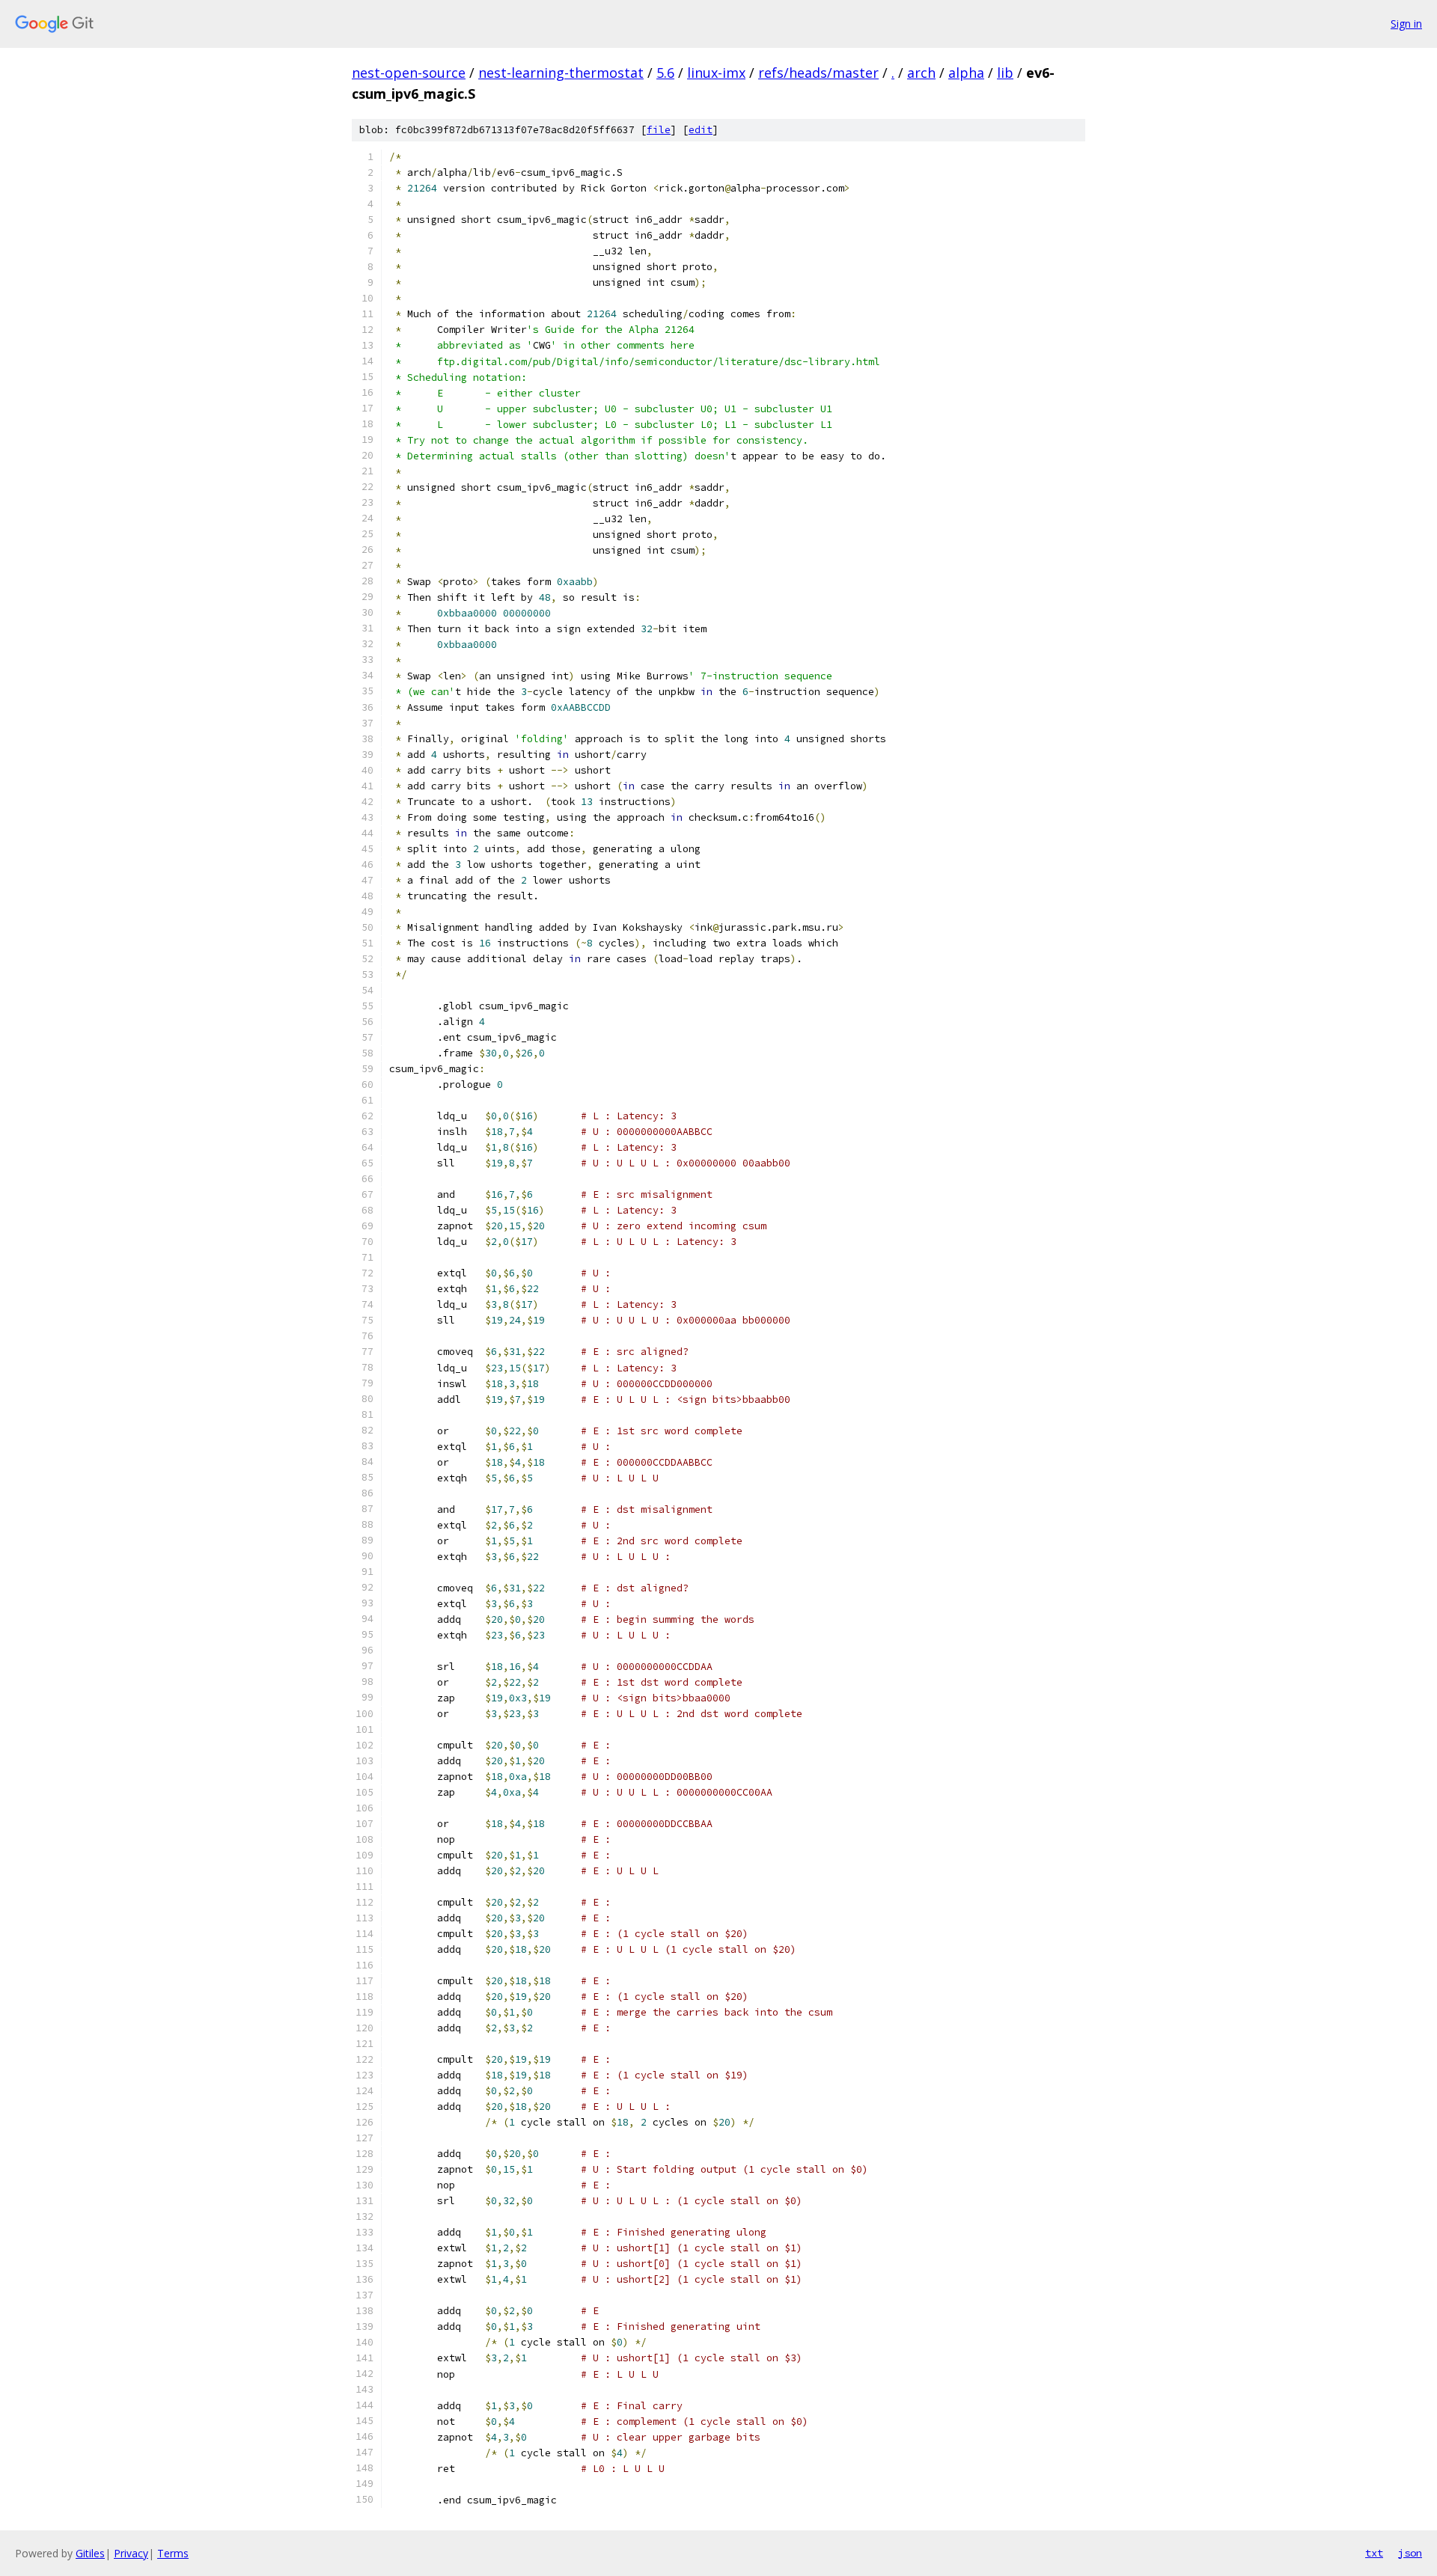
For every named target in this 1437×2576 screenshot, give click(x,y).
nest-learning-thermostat (561, 73)
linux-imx (716, 73)
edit (701, 130)
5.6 (665, 73)
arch (921, 73)
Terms (173, 2553)
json (1410, 2553)
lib (1005, 73)
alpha (966, 73)
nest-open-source (409, 73)
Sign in (1406, 24)
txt (1374, 2553)
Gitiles (90, 2553)
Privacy (131, 2553)
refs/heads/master (818, 73)
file (659, 130)
